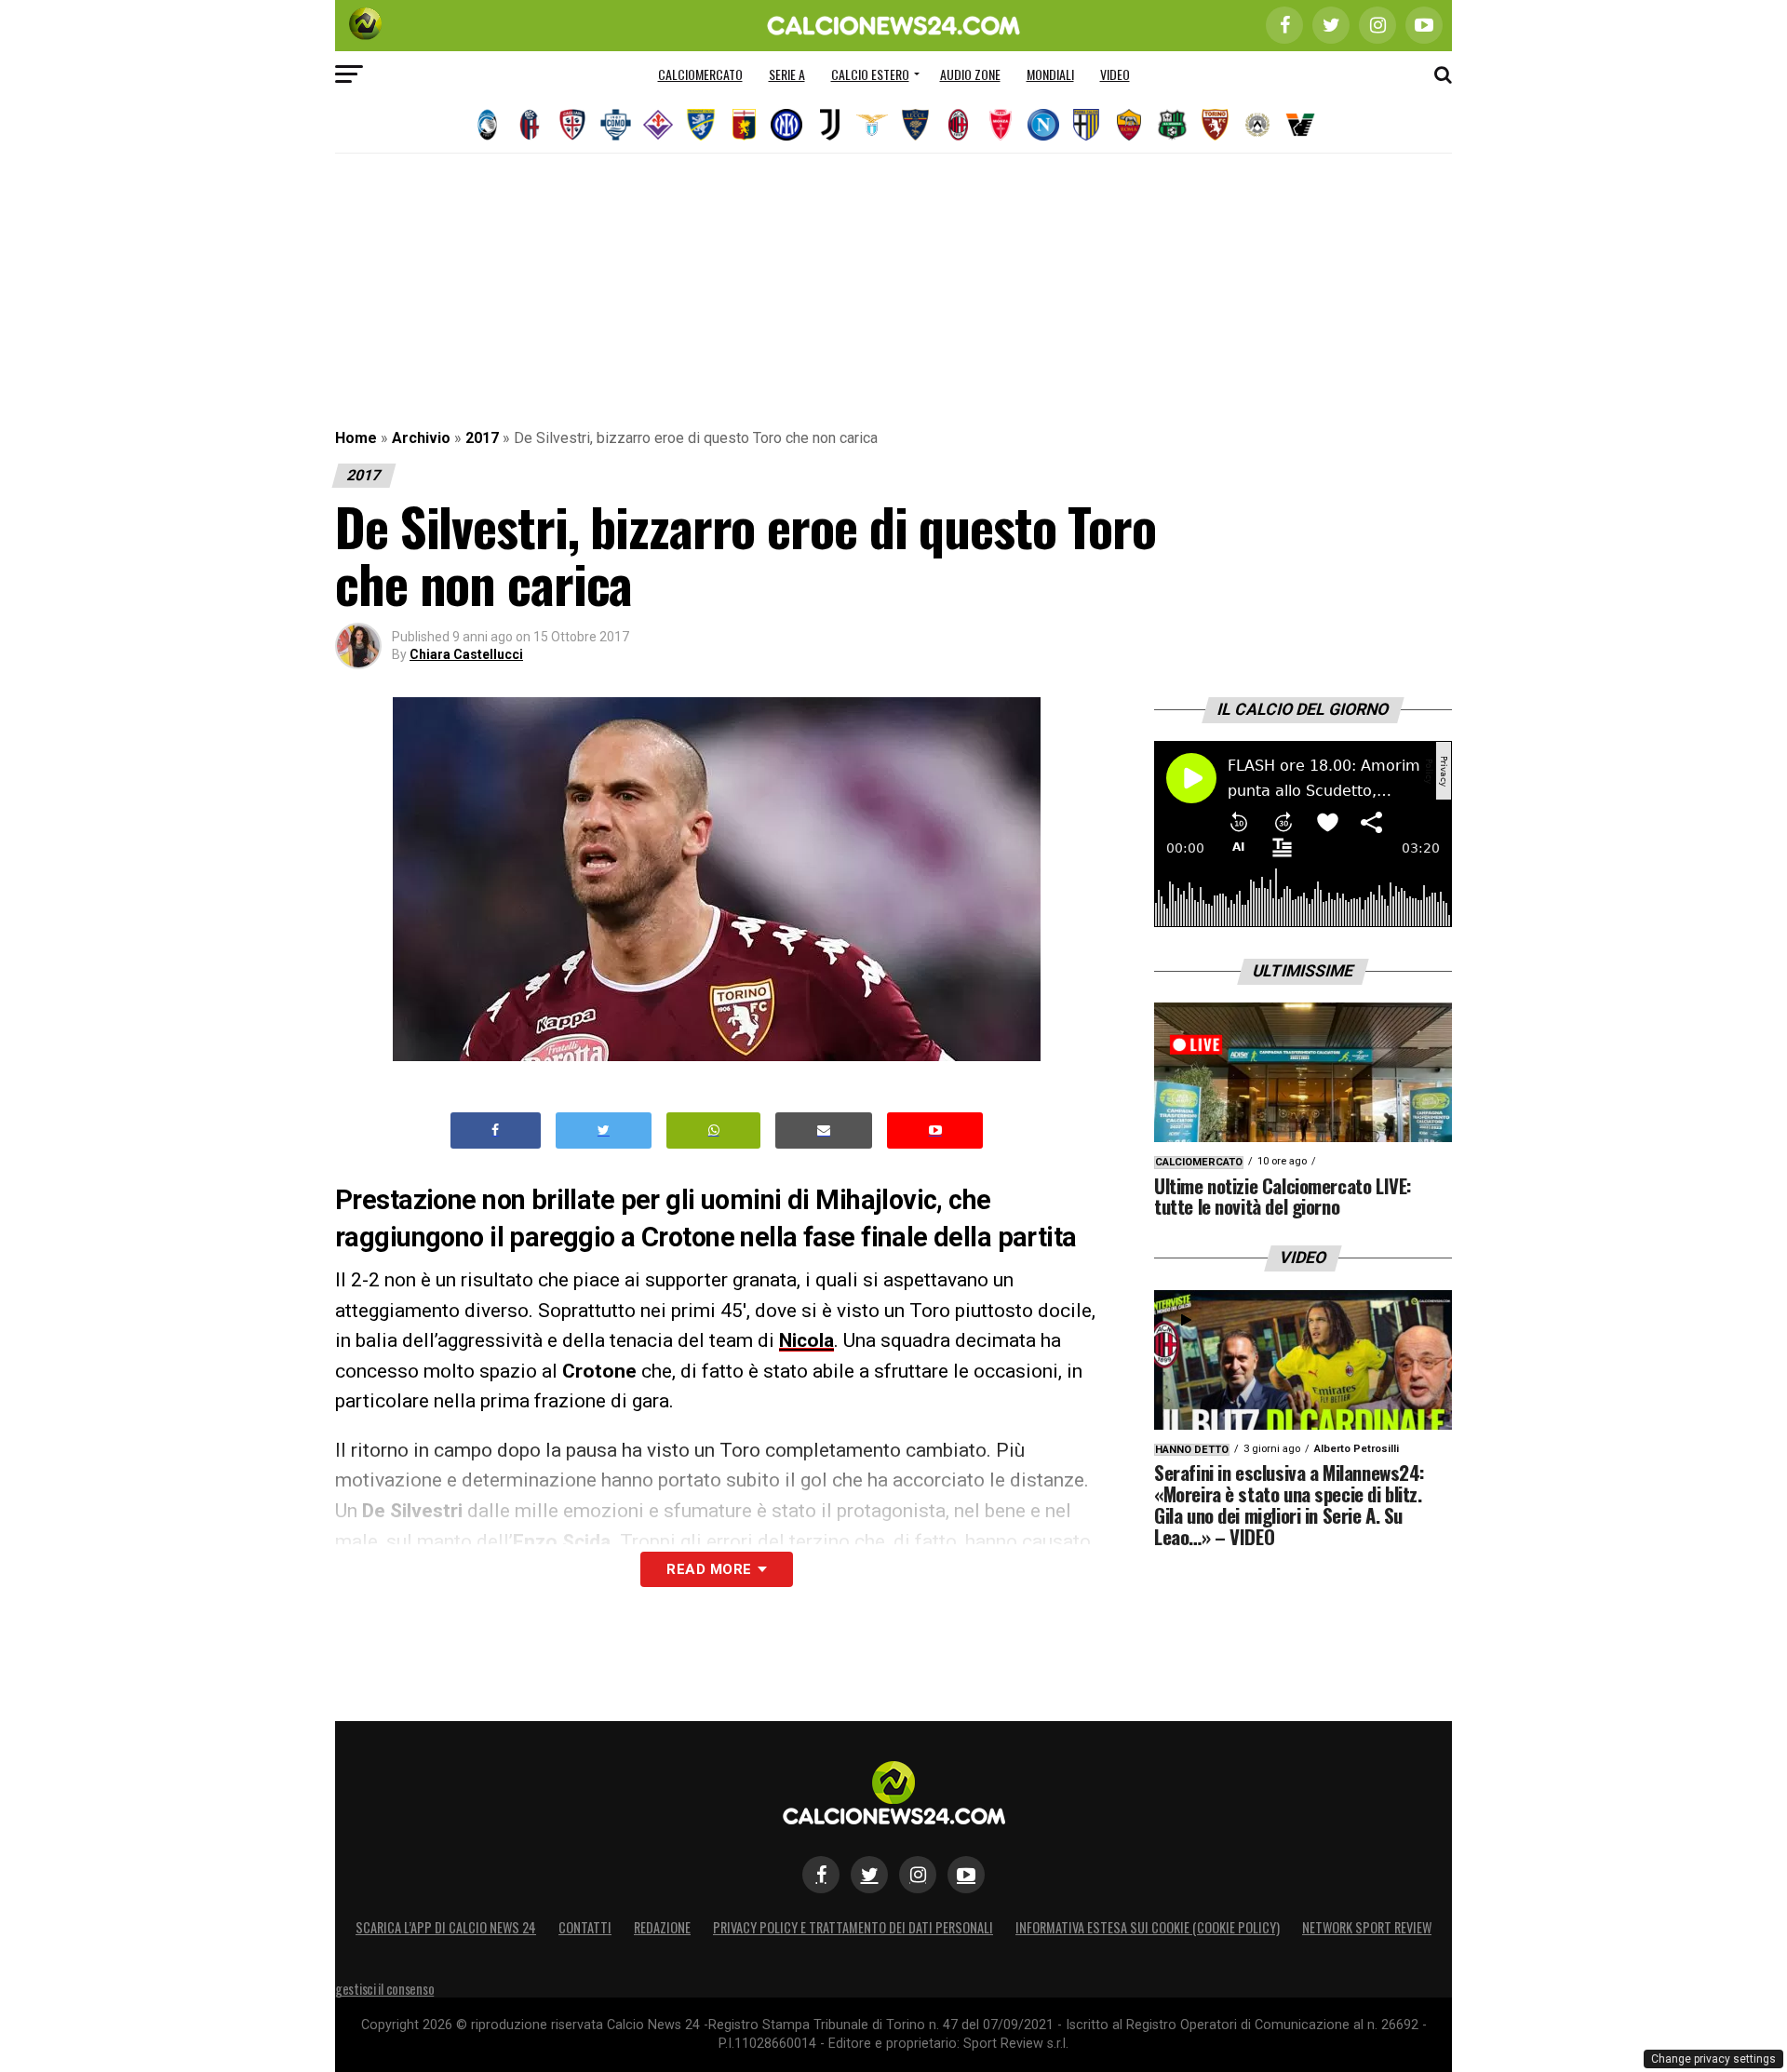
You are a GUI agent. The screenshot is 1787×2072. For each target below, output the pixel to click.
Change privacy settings (1713, 2059)
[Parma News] (1086, 125)
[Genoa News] (744, 125)
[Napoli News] (1043, 125)
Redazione (662, 1927)
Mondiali (1050, 74)
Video (1115, 74)
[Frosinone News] (701, 125)
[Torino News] (1215, 125)
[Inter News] (786, 125)
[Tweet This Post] (604, 1130)
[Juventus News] (829, 125)
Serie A (787, 74)
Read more (709, 1569)
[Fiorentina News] (658, 125)
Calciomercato (700, 74)
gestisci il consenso (384, 1989)
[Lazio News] (872, 125)
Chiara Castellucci (466, 654)
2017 (482, 438)
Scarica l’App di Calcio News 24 (446, 1927)
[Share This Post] (714, 1130)
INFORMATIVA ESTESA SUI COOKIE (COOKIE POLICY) (1148, 1927)
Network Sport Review (1367, 1927)
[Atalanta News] (487, 125)
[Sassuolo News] (1172, 125)
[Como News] (615, 125)
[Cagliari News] (572, 125)
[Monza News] (1001, 125)
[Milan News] (958, 125)
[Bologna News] (530, 125)
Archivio (421, 438)
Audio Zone (970, 74)
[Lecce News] (915, 125)
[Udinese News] (1257, 125)
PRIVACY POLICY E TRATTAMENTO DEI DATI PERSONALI (853, 1927)
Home (356, 438)
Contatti (585, 1927)
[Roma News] (1129, 125)
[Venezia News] (1300, 125)
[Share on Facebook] (496, 1130)
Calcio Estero (870, 74)
